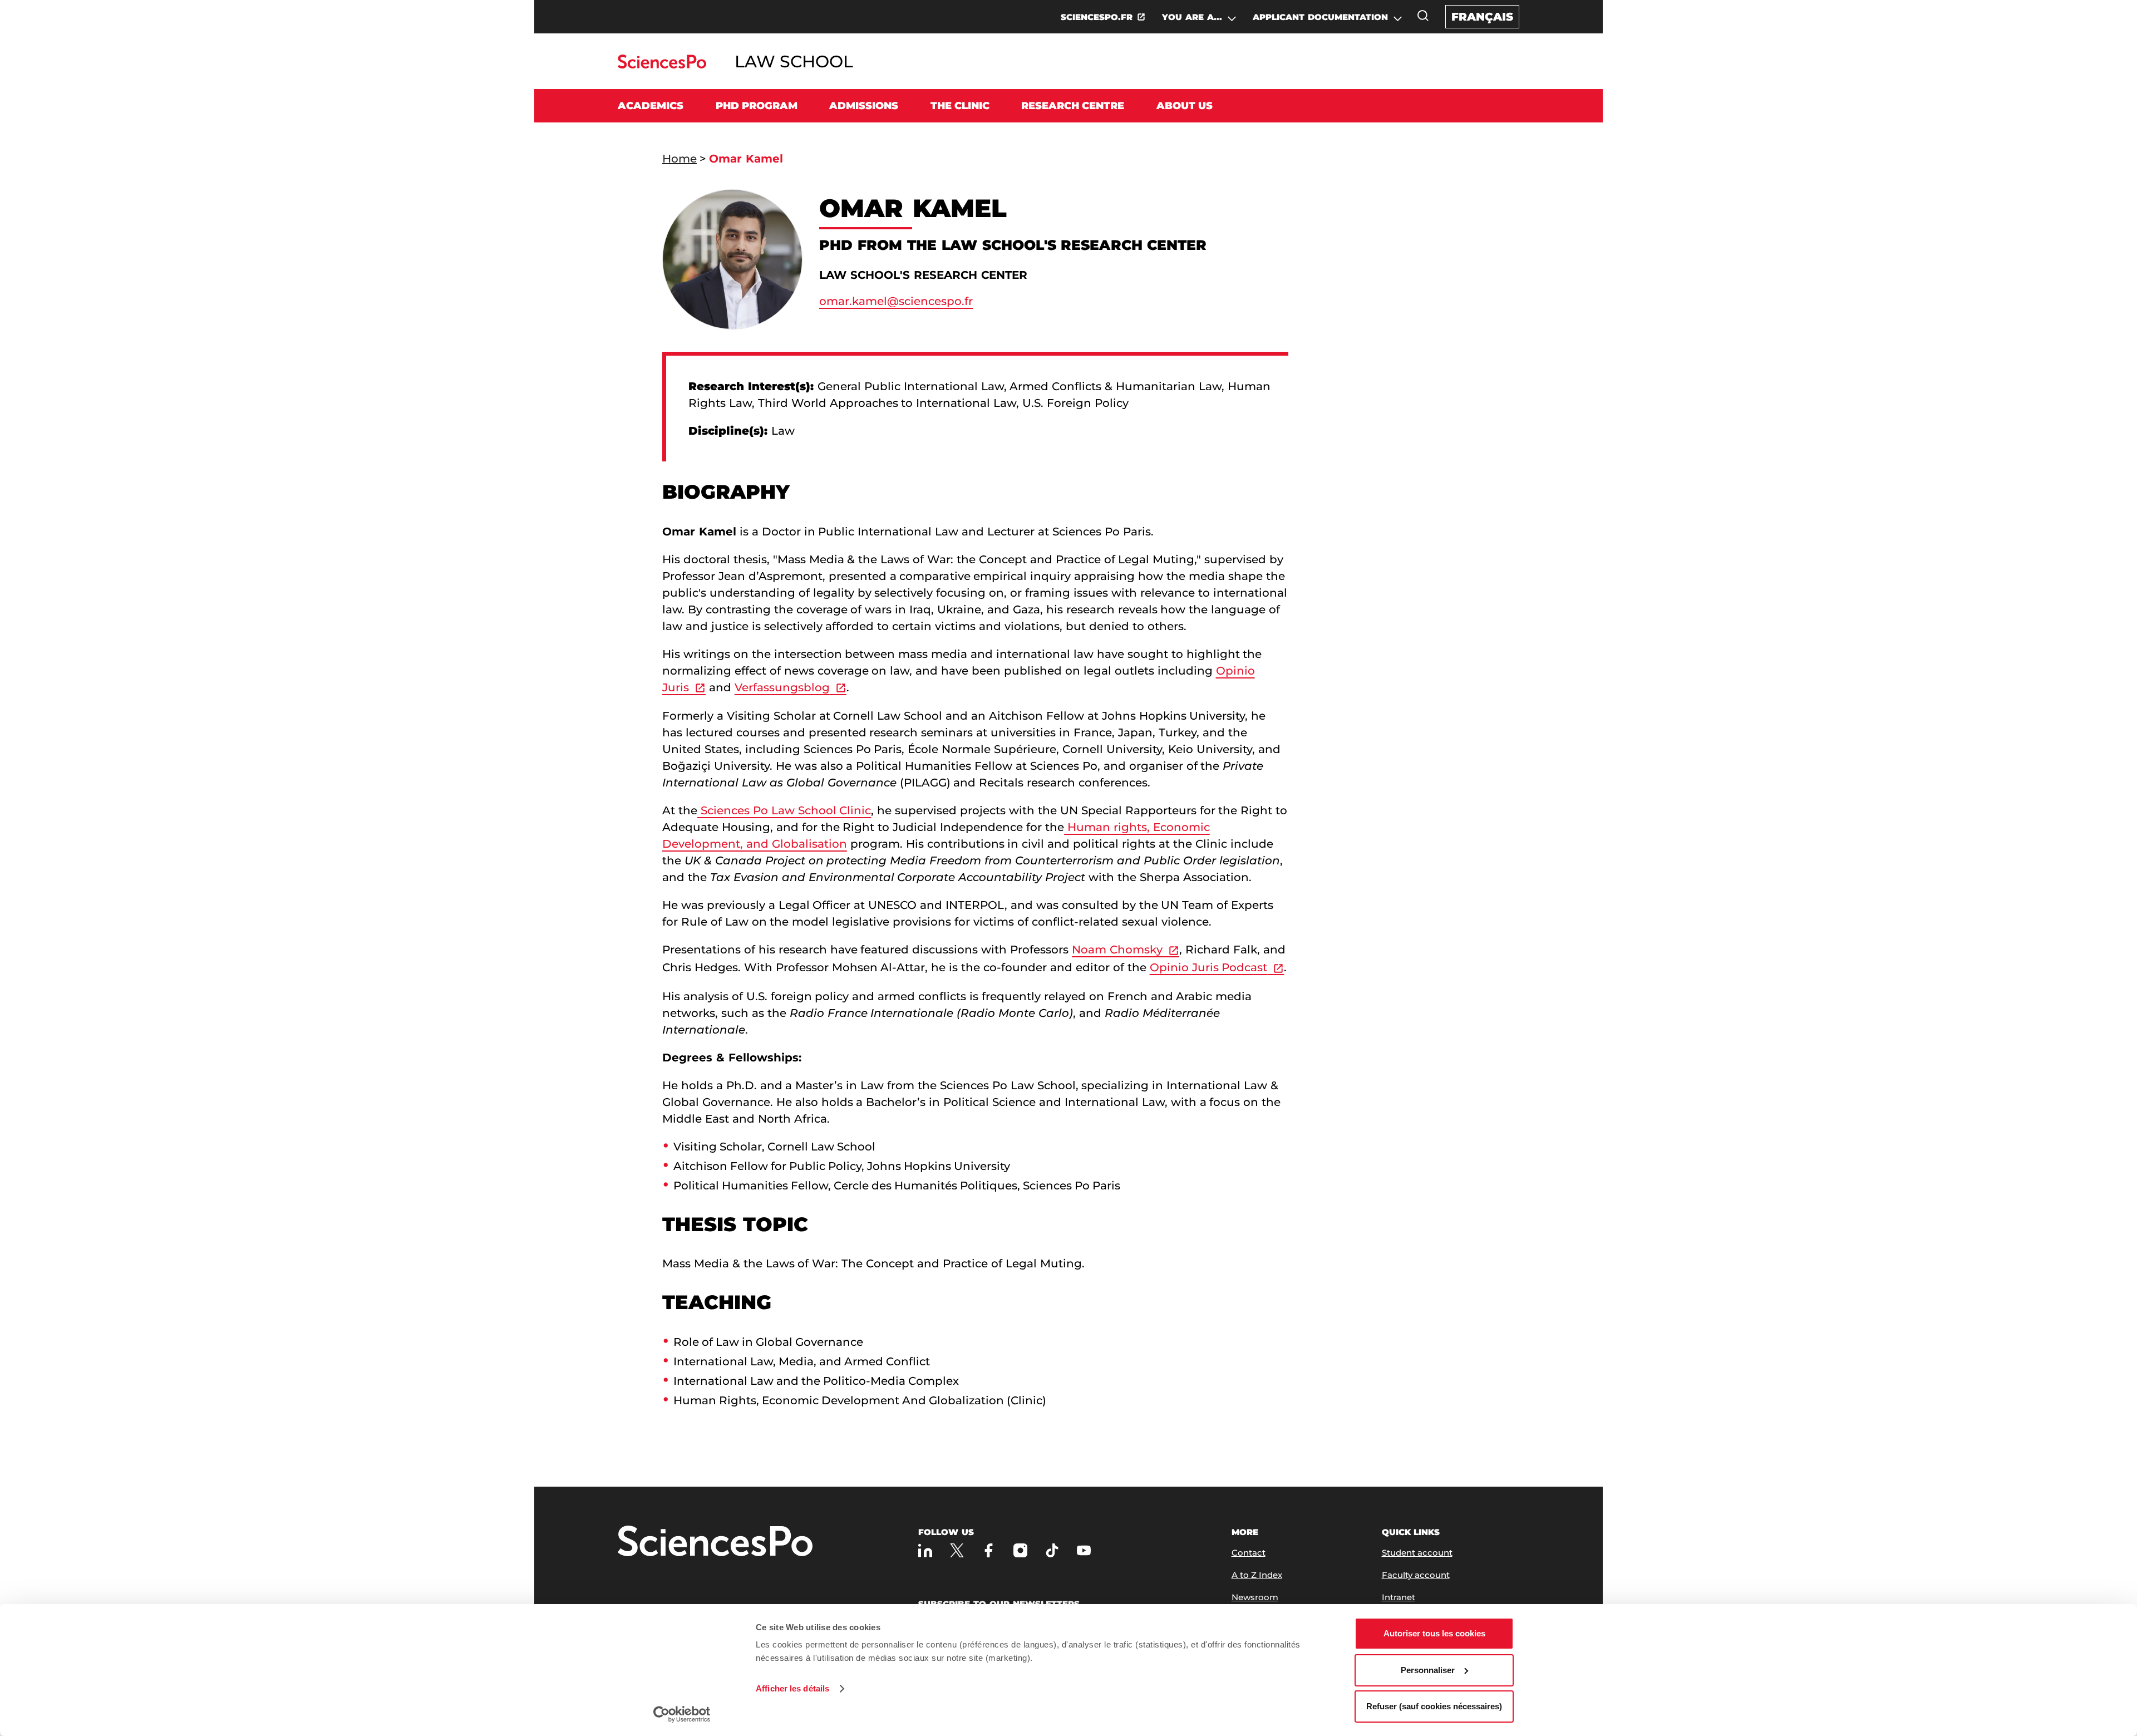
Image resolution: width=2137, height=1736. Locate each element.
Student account (1417, 1553)
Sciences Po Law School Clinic (784, 810)
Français (1482, 17)
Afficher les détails (792, 1688)
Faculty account (1416, 1575)
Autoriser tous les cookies (1434, 1633)
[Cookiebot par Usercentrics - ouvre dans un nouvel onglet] (682, 1714)
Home (679, 159)
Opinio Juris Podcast (1209, 967)
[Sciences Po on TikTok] (1052, 1550)
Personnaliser (1428, 1670)
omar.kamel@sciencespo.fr (896, 301)
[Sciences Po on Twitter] (957, 1550)
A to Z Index (1257, 1575)
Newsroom (1255, 1597)
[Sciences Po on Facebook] (989, 1550)
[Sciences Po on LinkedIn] (925, 1550)
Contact (1249, 1553)
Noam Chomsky (1117, 950)
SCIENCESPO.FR (1097, 17)
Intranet (1399, 1597)
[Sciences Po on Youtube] (1084, 1550)
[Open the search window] (1423, 16)
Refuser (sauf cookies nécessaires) (1434, 1706)
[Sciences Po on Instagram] (1020, 1550)
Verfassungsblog (782, 687)
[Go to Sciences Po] (662, 65)
